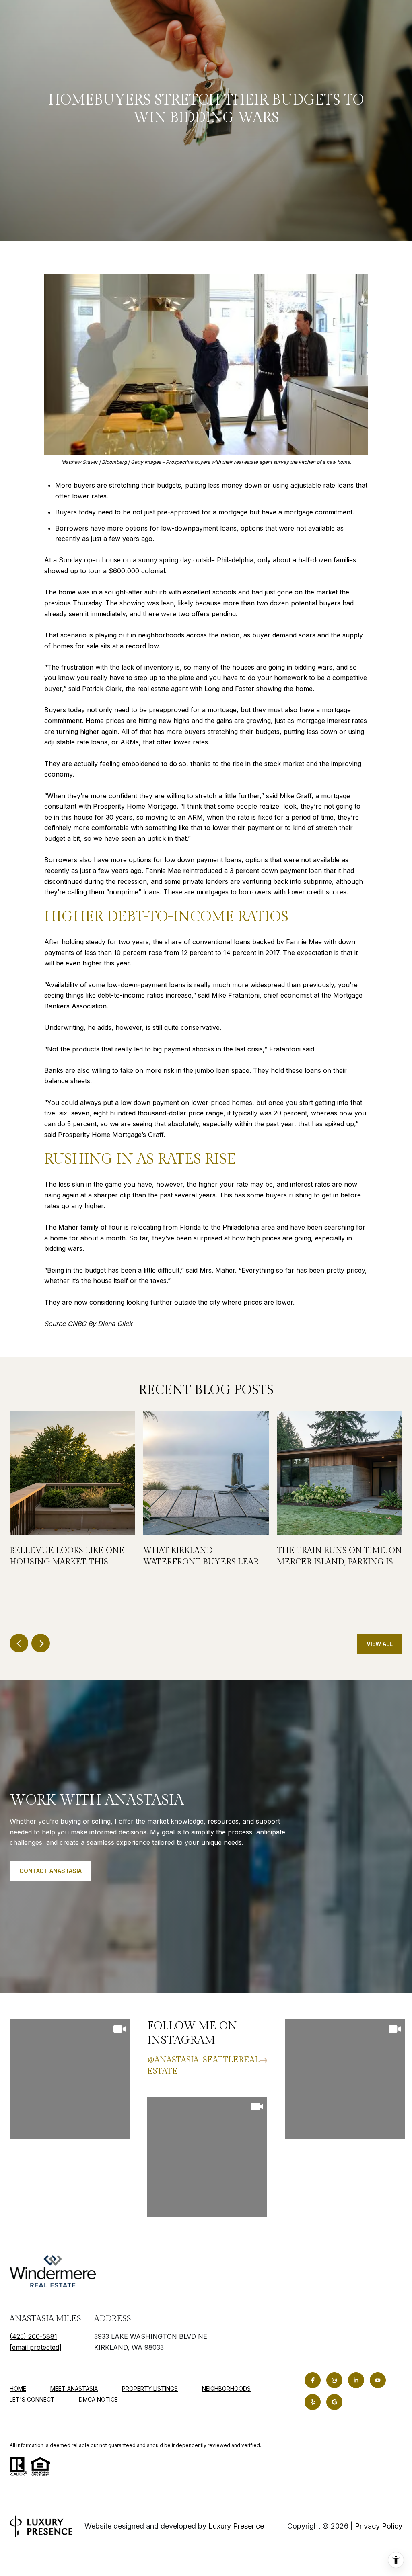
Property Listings (150, 2388)
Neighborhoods (226, 2388)
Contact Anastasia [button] (50, 1871)
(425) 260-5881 (33, 2336)
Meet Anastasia (74, 2388)
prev (19, 1643)
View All (380, 1644)
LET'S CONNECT (32, 2400)
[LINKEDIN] (356, 2380)
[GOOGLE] (334, 2402)
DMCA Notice (98, 2399)
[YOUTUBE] (378, 2380)
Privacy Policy (379, 2526)
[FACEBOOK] (313, 2380)
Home (18, 2388)
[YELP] (313, 2402)
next (41, 1643)
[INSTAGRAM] (334, 2380)
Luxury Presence (236, 2526)
